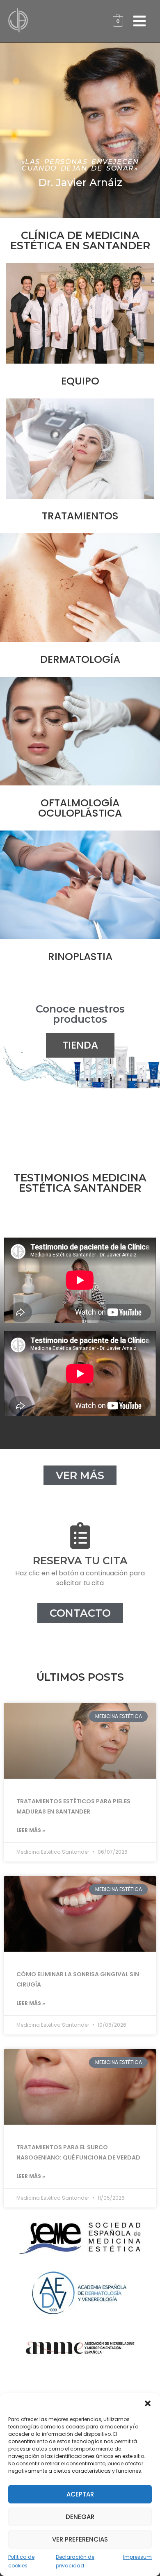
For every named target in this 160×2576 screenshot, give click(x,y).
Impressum (137, 2557)
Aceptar (80, 2494)
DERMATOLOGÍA (80, 659)
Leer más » (31, 1830)
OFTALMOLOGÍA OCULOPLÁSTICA (80, 808)
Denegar (80, 2517)
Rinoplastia (80, 957)
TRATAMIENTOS (80, 516)
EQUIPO (80, 381)
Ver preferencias (80, 2539)
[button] (148, 2403)
